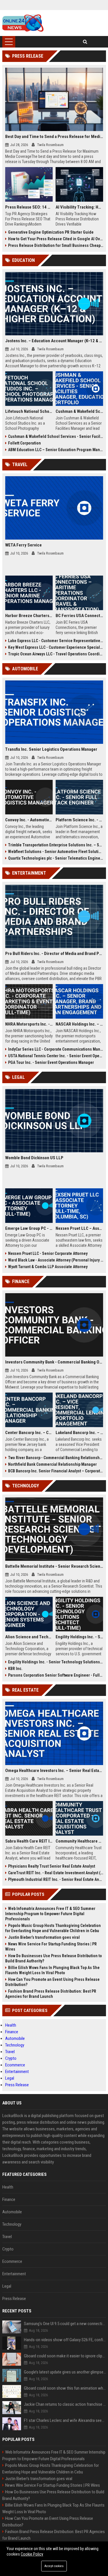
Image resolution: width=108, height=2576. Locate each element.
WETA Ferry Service (23, 545)
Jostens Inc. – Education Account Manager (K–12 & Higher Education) (54, 341)
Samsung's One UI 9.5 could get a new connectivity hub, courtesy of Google (65, 2324)
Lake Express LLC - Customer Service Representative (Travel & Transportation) (56, 641)
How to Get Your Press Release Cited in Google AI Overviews (56, 239)
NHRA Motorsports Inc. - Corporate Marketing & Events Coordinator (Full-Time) (29, 1024)
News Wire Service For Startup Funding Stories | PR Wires (51, 1947)
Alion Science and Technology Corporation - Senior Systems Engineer (29, 1637)
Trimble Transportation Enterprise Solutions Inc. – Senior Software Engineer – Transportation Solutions (56, 845)
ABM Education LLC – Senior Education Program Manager (56, 450)
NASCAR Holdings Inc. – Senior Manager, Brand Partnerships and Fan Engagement (79, 1024)
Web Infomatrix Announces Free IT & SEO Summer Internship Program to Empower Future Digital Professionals (50, 1914)
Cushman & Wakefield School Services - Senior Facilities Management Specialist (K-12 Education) (56, 436)
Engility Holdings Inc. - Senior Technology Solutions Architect (56, 1662)
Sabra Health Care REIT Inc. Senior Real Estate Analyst (29, 1841)
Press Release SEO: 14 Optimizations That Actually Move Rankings (29, 207)
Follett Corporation (24, 443)
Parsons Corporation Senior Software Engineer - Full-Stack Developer (56, 1675)
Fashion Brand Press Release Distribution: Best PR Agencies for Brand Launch (51, 1994)
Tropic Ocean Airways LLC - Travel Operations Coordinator (56, 654)
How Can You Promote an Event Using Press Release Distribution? (52, 1982)
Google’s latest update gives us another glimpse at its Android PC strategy (65, 2372)
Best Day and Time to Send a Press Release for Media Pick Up (54, 137)
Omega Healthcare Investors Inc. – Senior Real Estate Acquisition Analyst (54, 1771)
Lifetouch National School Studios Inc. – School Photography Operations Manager (29, 411)
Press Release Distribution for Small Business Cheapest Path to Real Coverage (56, 245)
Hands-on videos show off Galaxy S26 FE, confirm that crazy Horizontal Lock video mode (65, 2340)
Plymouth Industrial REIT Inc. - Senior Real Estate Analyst (56, 1879)
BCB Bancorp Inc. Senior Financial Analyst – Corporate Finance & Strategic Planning (56, 1471)
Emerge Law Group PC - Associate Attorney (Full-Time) (29, 1228)
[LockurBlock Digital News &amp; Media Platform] (23, 23)
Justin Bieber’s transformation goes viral (44, 1937)
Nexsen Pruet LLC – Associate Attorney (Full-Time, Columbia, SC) (79, 1228)
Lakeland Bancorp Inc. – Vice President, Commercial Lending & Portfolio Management (79, 1433)
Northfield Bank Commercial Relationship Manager (52, 1464)
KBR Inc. (15, 1669)
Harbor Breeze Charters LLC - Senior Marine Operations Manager (29, 616)
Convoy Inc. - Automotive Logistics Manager (29, 820)
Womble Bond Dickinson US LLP (34, 1158)
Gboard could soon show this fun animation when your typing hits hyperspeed (65, 2388)
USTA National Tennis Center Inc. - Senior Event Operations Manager (56, 1056)
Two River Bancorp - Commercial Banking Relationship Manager (56, 1458)
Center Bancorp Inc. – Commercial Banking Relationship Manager (29, 1433)
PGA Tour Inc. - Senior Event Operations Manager (51, 1062)
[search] (85, 42)
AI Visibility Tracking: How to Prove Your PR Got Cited (79, 207)
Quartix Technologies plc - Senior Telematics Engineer (56, 858)
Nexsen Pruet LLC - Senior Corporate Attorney (48, 1253)
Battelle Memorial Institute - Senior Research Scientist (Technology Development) (54, 1566)
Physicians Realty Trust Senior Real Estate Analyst (52, 1866)
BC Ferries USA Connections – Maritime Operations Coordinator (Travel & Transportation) (79, 616)
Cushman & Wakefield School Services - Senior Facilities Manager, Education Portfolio (79, 411)
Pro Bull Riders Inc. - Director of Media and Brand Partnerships (54, 954)
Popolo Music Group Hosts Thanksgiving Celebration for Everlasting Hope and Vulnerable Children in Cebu (53, 1928)
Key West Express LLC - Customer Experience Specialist (56, 647)
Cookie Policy (32, 2554)
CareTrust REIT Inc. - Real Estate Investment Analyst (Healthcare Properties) (56, 1873)
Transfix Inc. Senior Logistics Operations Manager (51, 749)
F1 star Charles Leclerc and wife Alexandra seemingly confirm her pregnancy (65, 2420)
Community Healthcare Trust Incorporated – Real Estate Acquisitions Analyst (79, 1841)
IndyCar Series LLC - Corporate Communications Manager (56, 1049)
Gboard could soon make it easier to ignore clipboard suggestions (65, 2356)
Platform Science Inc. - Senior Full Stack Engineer (79, 820)
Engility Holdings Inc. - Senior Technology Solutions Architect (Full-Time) (79, 1637)
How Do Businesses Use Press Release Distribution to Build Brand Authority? (54, 1958)
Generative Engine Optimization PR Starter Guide (51, 232)
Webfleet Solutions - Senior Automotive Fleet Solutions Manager (56, 852)
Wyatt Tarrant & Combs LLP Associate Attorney (48, 1267)
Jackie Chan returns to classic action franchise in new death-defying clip (65, 2404)
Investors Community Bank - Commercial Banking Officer (54, 1362)
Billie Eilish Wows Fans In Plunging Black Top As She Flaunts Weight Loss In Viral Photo (52, 1970)
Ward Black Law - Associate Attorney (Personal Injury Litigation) (56, 1260)
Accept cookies (54, 2566)
